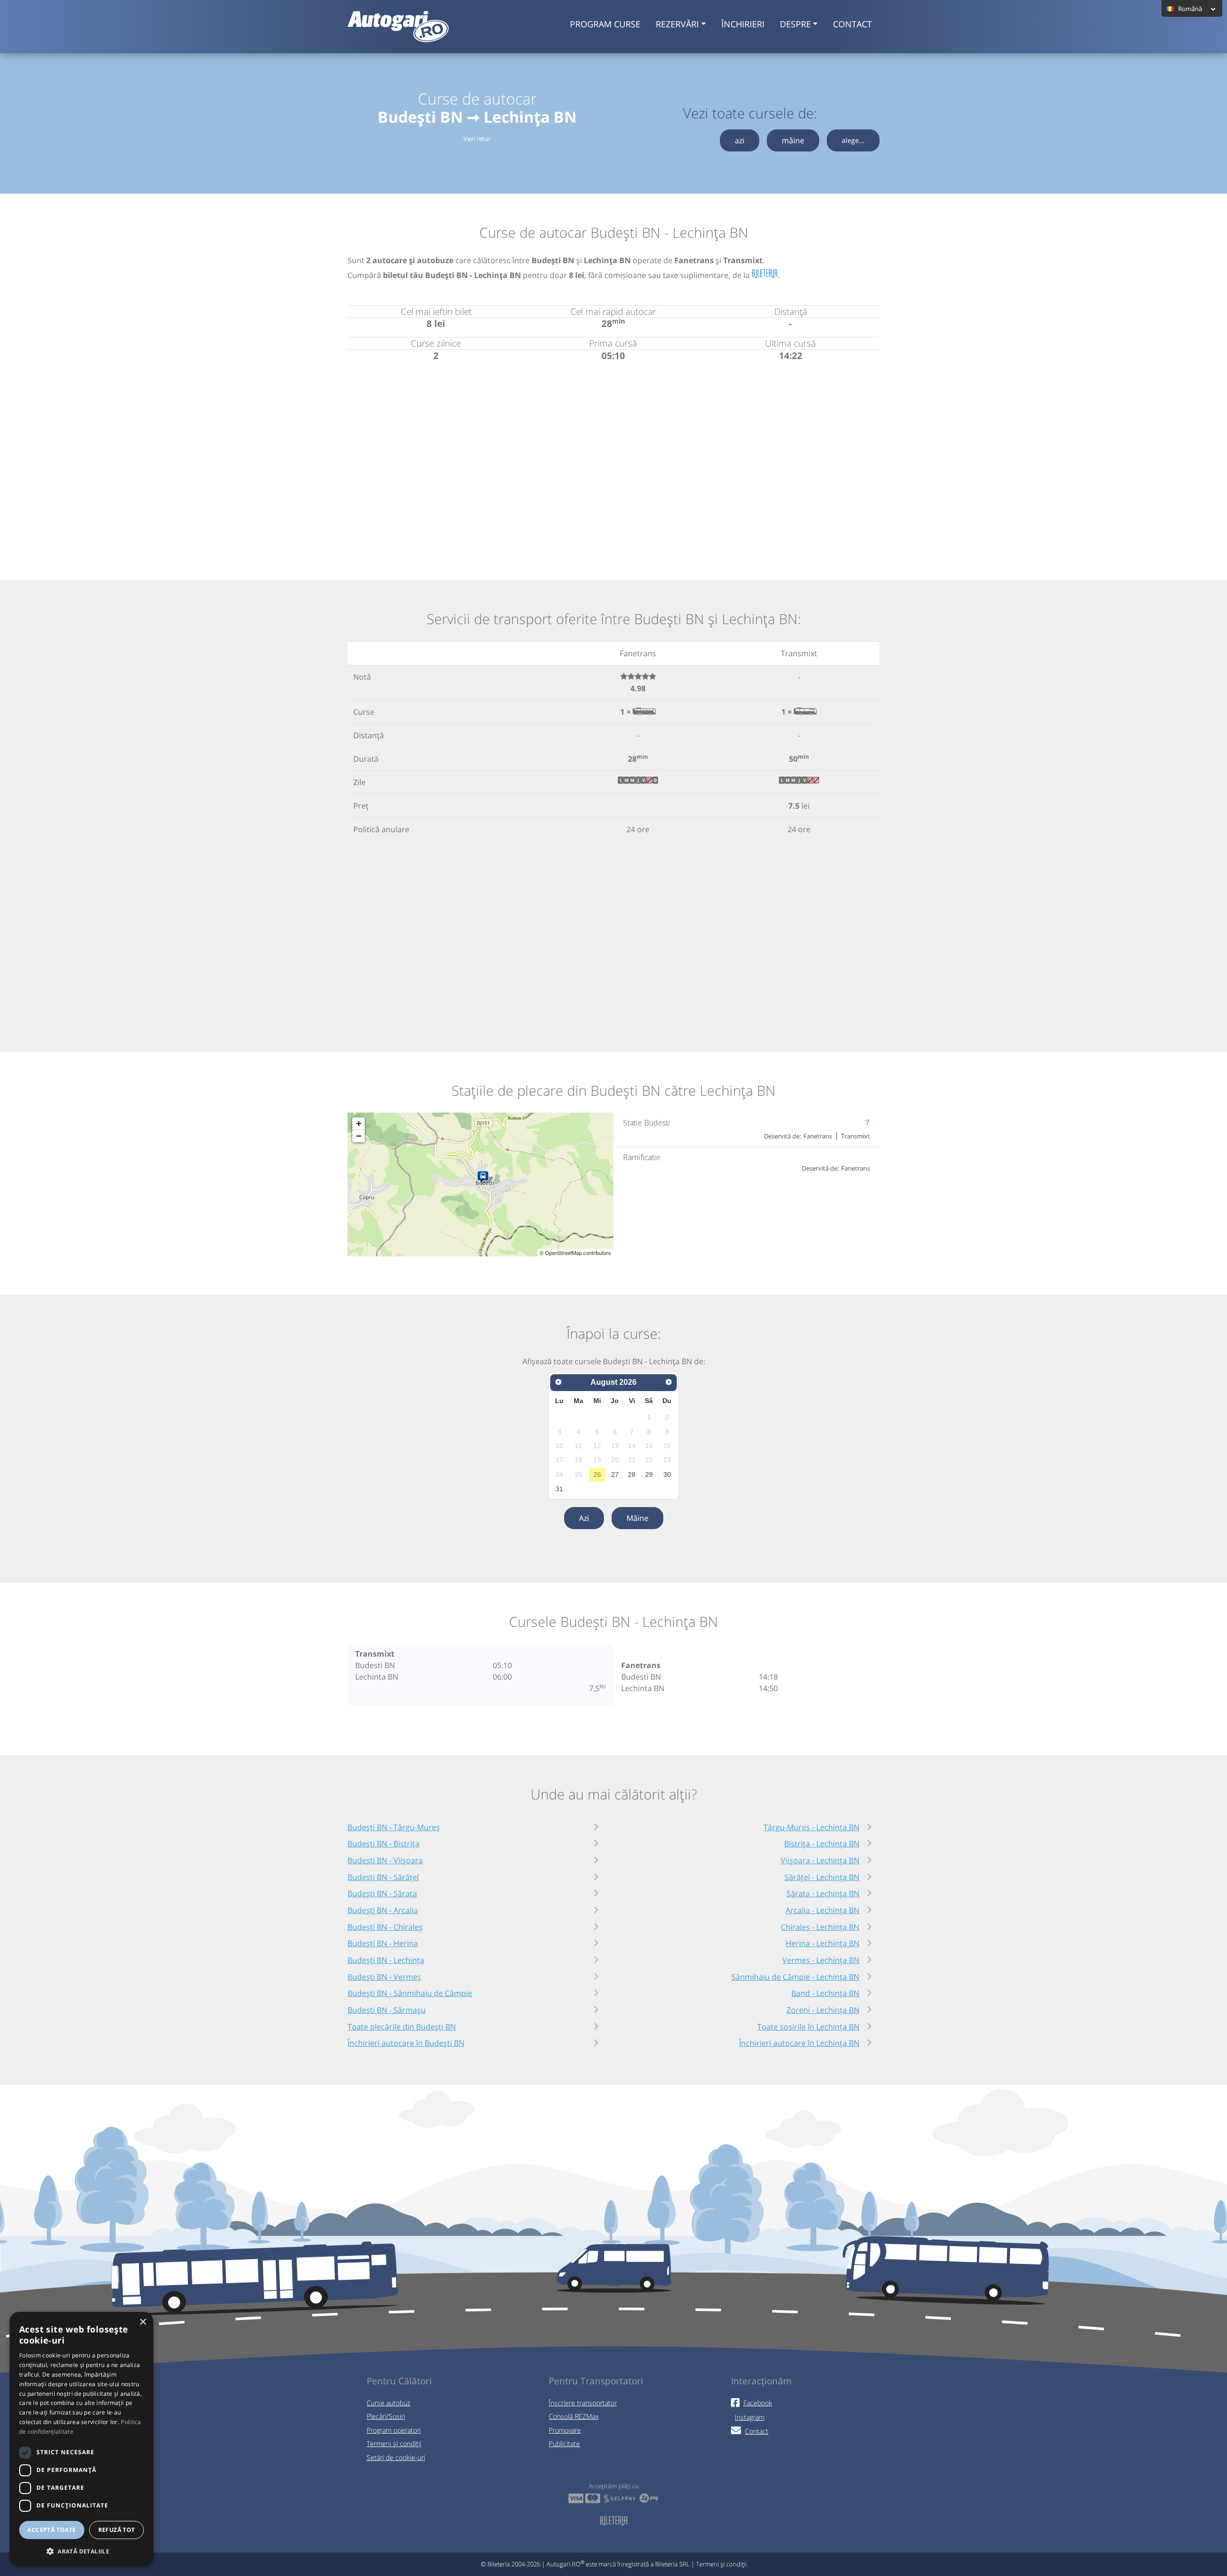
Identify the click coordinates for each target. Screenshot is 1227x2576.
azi (740, 140)
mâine (793, 140)
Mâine (637, 1518)
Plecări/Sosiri (386, 2416)
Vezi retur (477, 139)
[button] (81, 2551)
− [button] (359, 1136)
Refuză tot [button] (117, 2530)
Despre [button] (795, 24)
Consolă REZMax (574, 2416)
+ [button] (359, 1123)
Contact (852, 24)
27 (615, 1474)
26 (597, 1474)
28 (632, 1474)
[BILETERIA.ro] (765, 274)
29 (649, 1474)
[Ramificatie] (485, 1178)
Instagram (750, 2417)
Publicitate (564, 2443)
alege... (853, 140)
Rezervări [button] (677, 24)
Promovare (565, 2430)
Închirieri (743, 24)
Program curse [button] (605, 24)
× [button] (143, 2322)
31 (559, 1489)
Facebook (758, 2403)
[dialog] (81, 2439)
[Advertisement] (613, 459)
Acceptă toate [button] (52, 2530)
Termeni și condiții (394, 2443)
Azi (584, 1518)
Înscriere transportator (583, 2403)
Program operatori (394, 2430)
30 (667, 1474)
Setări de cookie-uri (396, 2457)
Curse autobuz (388, 2403)
